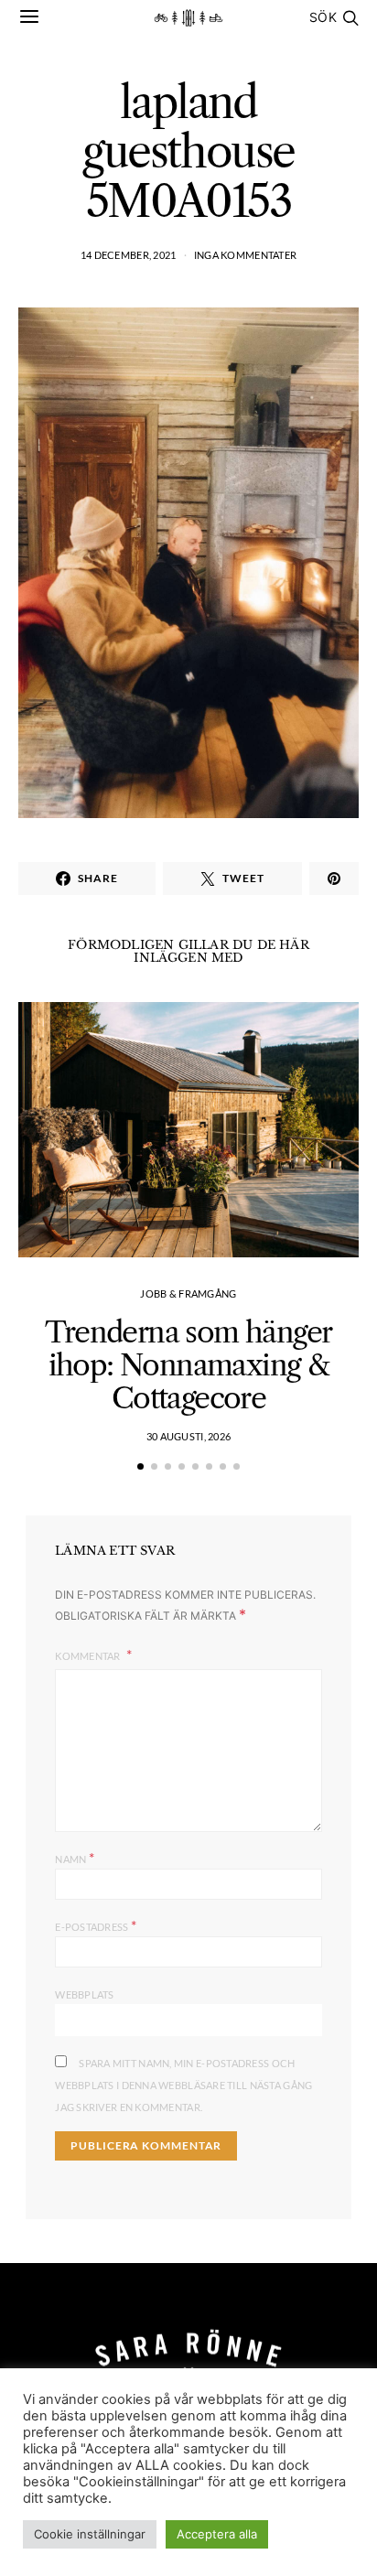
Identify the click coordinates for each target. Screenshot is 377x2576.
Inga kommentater (245, 255)
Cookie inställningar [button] (90, 2534)
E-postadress (96, 1925)
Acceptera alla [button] (217, 2534)
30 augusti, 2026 (188, 1436)
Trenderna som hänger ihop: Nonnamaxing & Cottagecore (188, 1365)
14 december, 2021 (129, 255)
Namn (75, 1857)
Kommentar (89, 1656)
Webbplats (84, 1994)
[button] (140, 1466)
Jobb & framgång (188, 1293)
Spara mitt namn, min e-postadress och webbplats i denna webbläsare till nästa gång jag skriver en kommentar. (183, 2085)
